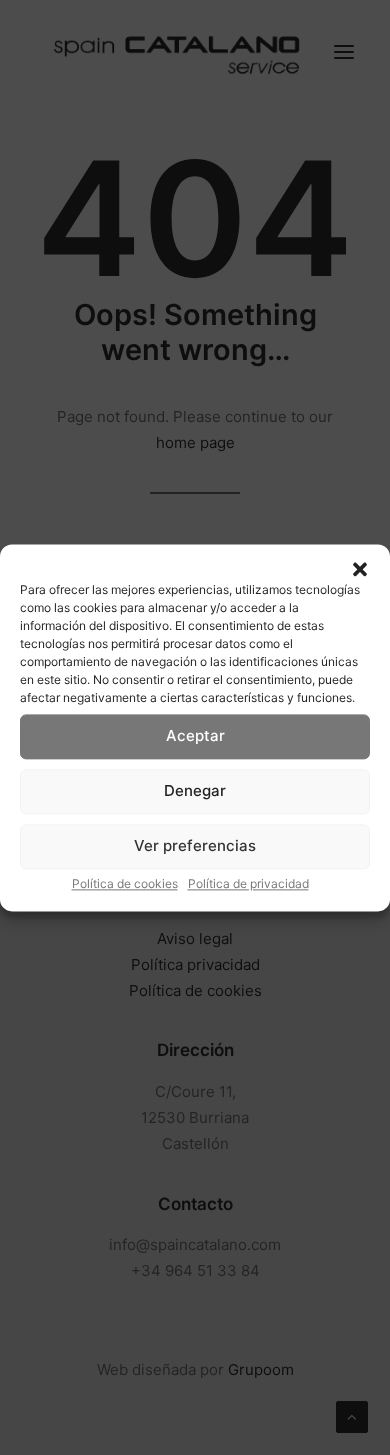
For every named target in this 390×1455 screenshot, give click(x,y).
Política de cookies (125, 883)
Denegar (195, 790)
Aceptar (195, 735)
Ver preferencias (195, 845)
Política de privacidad (248, 883)
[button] (360, 569)
